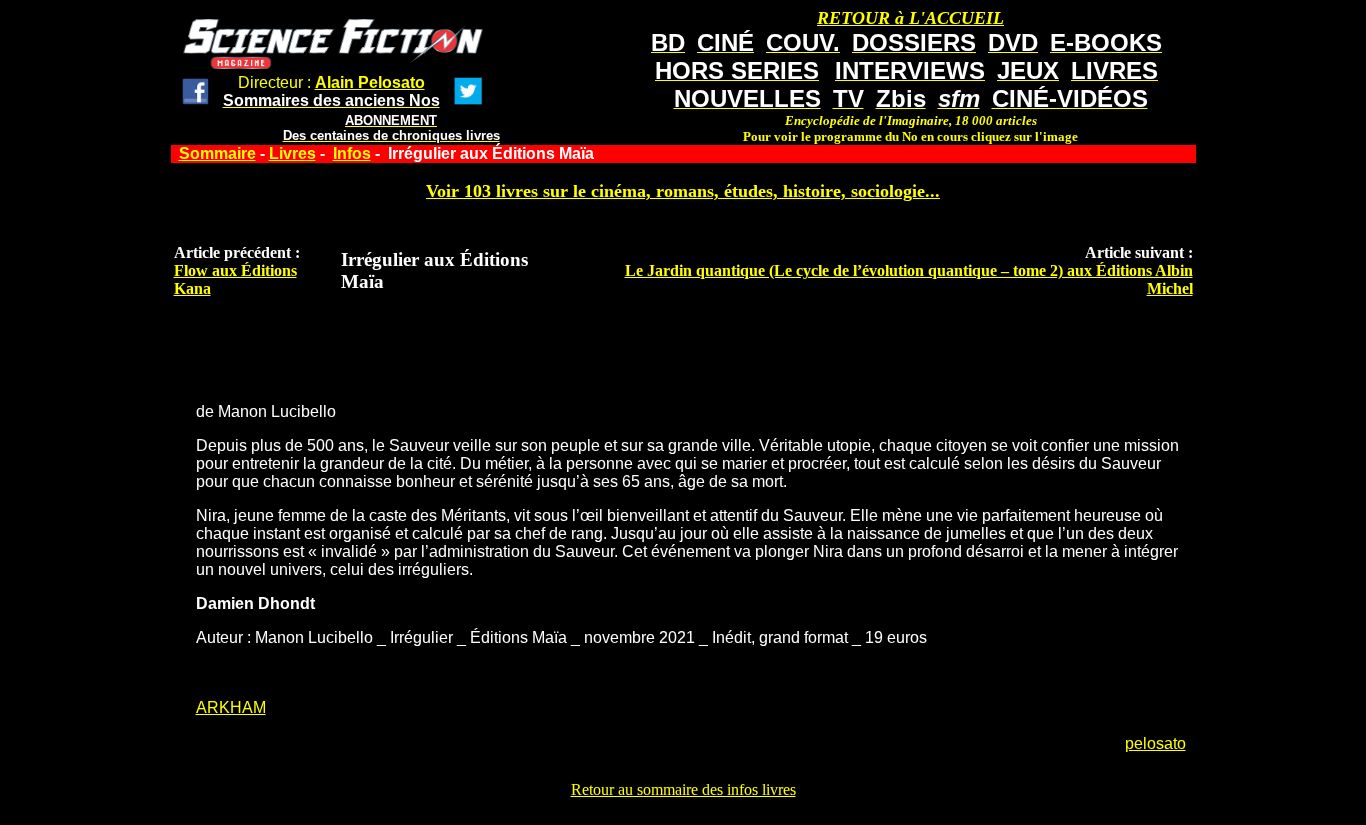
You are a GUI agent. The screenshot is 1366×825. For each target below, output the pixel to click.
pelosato (1155, 743)
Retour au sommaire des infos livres (683, 789)
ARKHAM (231, 707)
